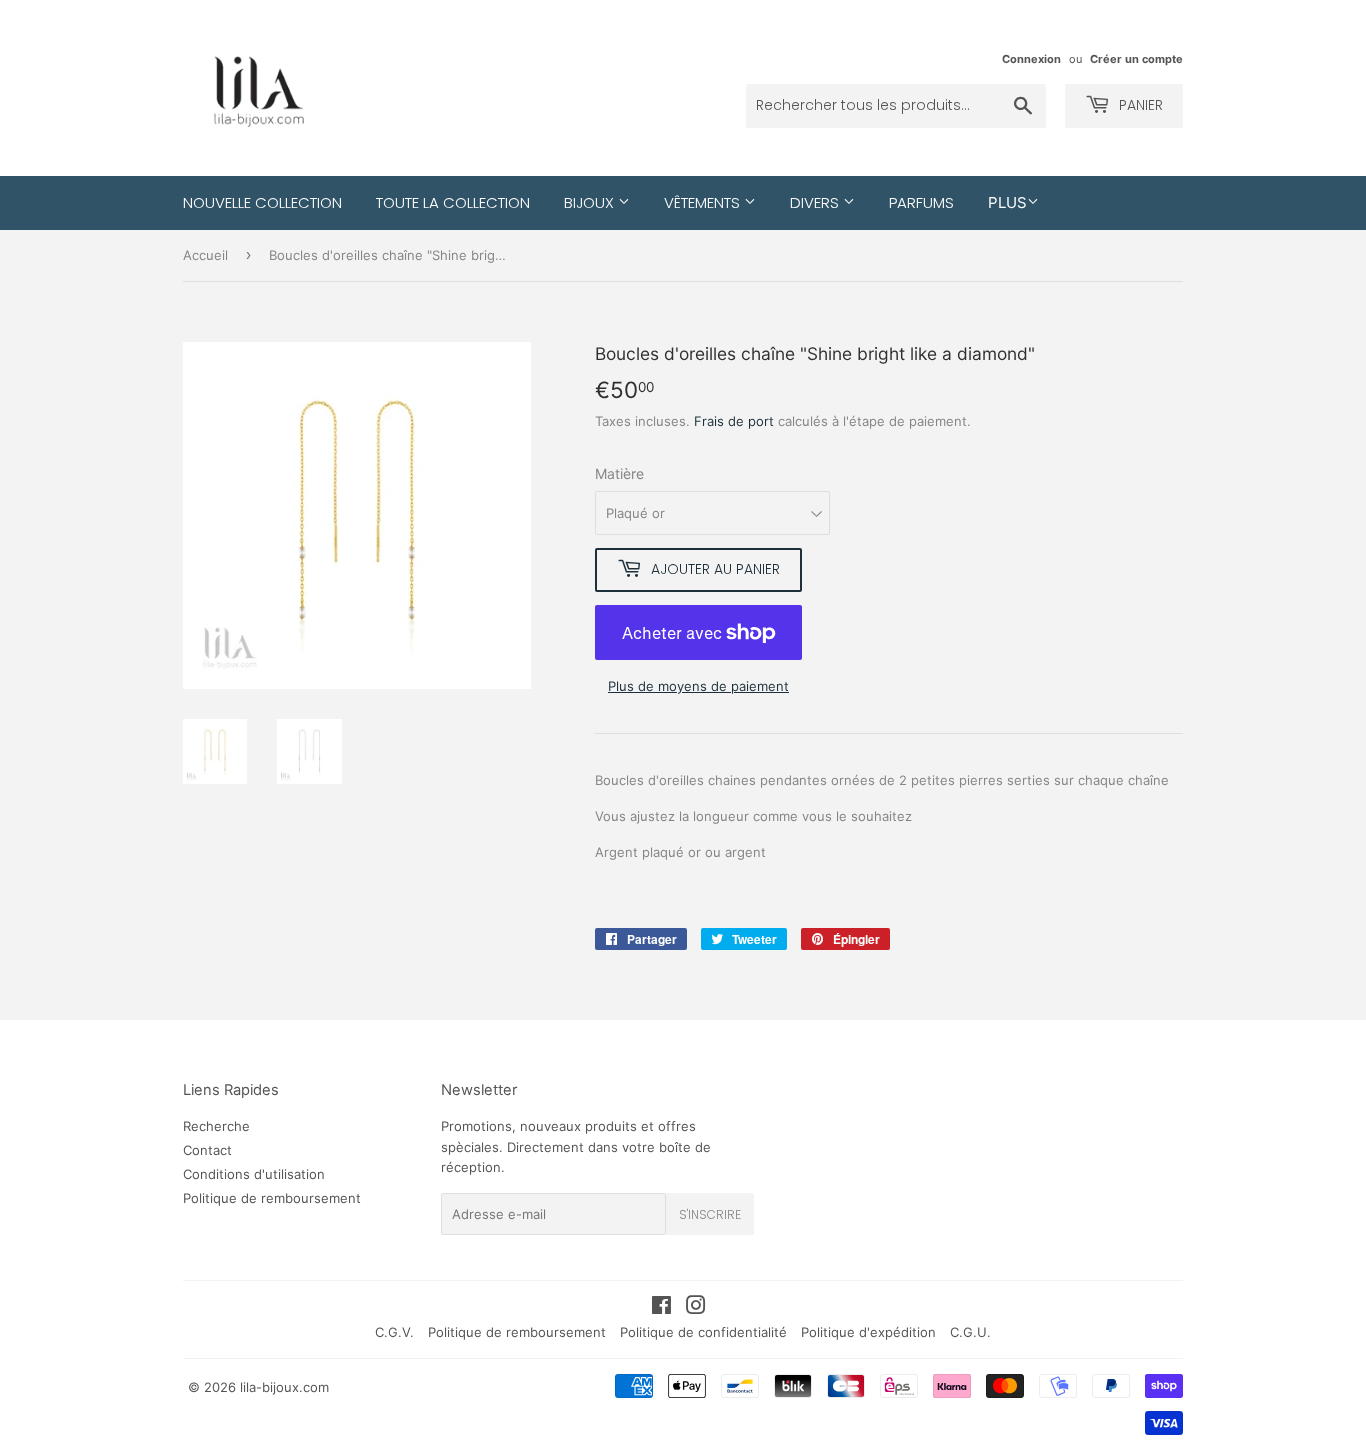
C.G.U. (970, 1332)
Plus (1007, 202)
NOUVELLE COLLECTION (262, 202)
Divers (816, 202)
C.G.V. (394, 1332)
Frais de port (734, 421)
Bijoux (591, 202)
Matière (619, 473)
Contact (207, 1150)
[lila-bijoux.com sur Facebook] (661, 1308)
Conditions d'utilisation (254, 1174)
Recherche (216, 1126)
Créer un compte (1136, 59)
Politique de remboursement (272, 1198)
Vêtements (704, 202)
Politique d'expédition (868, 1332)
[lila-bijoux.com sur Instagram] (696, 1308)
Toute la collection (453, 202)
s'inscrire (710, 1214)
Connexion (1031, 59)
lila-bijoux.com (284, 1387)
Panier (1139, 105)
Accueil (205, 255)
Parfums (921, 202)
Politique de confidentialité (703, 1332)
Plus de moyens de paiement (698, 686)
